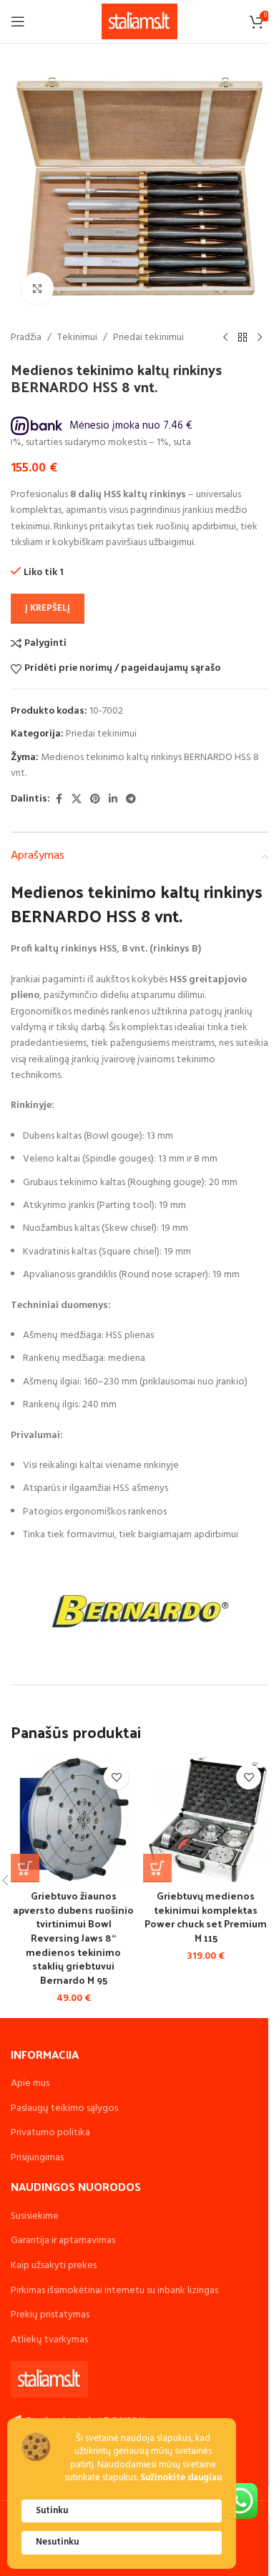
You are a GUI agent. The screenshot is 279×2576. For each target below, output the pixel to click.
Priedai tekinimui (148, 338)
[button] (25, 1868)
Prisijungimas (37, 2158)
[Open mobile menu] (18, 21)
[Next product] (260, 338)
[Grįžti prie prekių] (243, 338)
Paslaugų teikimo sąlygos (64, 2108)
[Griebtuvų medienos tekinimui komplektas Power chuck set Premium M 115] (206, 1820)
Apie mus (30, 2083)
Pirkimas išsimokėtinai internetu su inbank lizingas (114, 2291)
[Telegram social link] (131, 800)
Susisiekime (35, 2216)
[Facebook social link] (59, 800)
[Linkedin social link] (113, 800)
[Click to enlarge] (38, 288)
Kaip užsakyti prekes (54, 2266)
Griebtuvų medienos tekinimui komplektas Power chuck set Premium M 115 (206, 1917)
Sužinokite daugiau (181, 2478)
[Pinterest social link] (95, 800)
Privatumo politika (50, 2133)
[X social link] (77, 800)
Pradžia (26, 338)
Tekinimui (77, 338)
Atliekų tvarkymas (49, 2340)
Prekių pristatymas (50, 2315)
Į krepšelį (48, 608)
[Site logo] (140, 22)
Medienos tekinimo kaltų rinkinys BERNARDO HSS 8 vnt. (135, 765)
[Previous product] (225, 338)
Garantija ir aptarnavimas (63, 2241)
